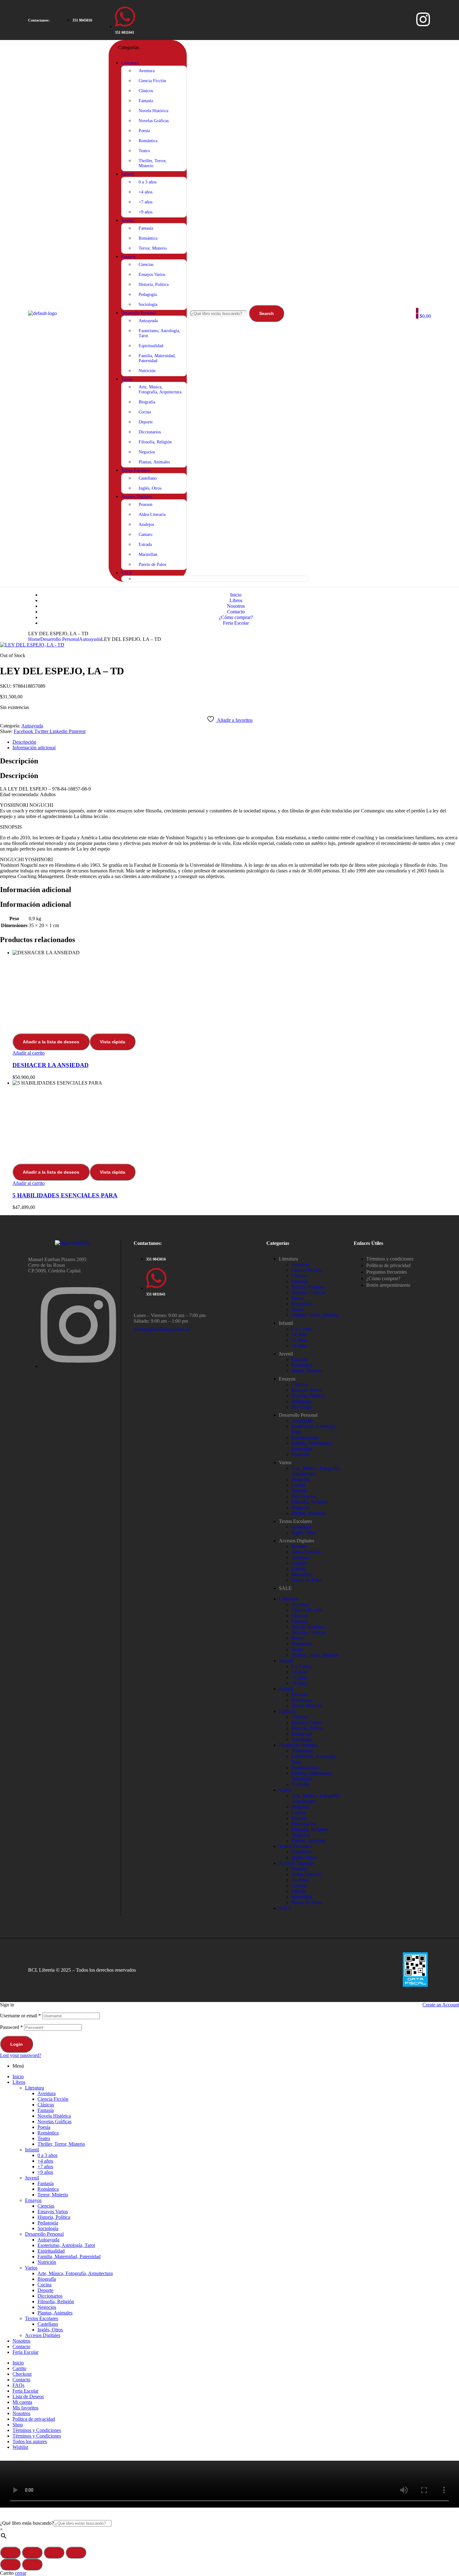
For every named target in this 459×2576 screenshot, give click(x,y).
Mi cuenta (22, 2402)
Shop (18, 2425)
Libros (19, 2082)
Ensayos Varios (306, 1390)
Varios (285, 1463)
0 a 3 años (301, 1329)
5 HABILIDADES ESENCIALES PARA (65, 1195)
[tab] (236, 742)
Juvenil (286, 1354)
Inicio (18, 2077)
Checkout (22, 2374)
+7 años (299, 1340)
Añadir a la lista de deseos (51, 1042)
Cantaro (299, 1563)
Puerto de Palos (307, 1580)
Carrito (19, 2368)
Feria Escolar (25, 2352)
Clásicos (300, 1276)
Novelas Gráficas (308, 1293)
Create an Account (441, 2005)
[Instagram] (423, 19)
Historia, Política (308, 1396)
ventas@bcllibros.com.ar (162, 1329)
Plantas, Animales (309, 1513)
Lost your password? (21, 2055)
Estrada (299, 1569)
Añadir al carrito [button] (29, 1053)
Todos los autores (30, 2441)
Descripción (24, 742)
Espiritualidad (305, 1438)
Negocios (301, 1508)
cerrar (21, 2573)
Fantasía (299, 1281)
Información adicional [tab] (36, 890)
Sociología (302, 1407)
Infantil (286, 1323)
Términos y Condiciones (37, 2430)
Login (17, 2044)
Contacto (21, 2346)
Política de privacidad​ (34, 2419)
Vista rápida (113, 1042)
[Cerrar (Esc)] (76, 2553)
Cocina (298, 1485)
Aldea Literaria (306, 1552)
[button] (39, 20)
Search (267, 313)
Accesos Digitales (296, 1541)
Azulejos (300, 1558)
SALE (285, 1588)
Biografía (301, 1479)
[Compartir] (54, 2553)
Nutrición (301, 1454)
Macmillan (302, 1574)
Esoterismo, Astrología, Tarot (66, 2245)
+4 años (299, 1334)
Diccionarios (304, 1496)
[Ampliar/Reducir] (10, 2553)
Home (34, 639)
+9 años (299, 1346)
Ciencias (300, 1384)
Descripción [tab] (19, 761)
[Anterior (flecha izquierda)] (10, 2564)
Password (11, 2027)
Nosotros (21, 2341)
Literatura (288, 1259)
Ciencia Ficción (307, 1270)
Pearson (299, 1546)
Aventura (300, 1264)
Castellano (302, 1527)
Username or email (20, 2016)
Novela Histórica (308, 1287)
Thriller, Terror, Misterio (315, 1315)
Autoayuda (90, 639)
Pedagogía (302, 1401)
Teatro (298, 1309)
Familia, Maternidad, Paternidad (312, 1446)
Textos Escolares (295, 1521)
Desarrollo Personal (60, 639)
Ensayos (287, 1379)
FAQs (18, 2385)
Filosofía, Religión (310, 1502)
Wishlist (20, 2447)
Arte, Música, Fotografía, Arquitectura (75, 2273)
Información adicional (34, 748)
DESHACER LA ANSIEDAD (51, 1065)
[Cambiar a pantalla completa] (32, 2553)
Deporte (299, 1491)
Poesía (298, 1298)
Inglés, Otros (304, 1533)
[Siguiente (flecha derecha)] (32, 2564)
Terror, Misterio (307, 1371)
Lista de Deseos (28, 2396)
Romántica (302, 1304)
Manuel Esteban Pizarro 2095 (57, 1259)
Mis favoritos (25, 2408)
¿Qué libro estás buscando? (27, 2523)
